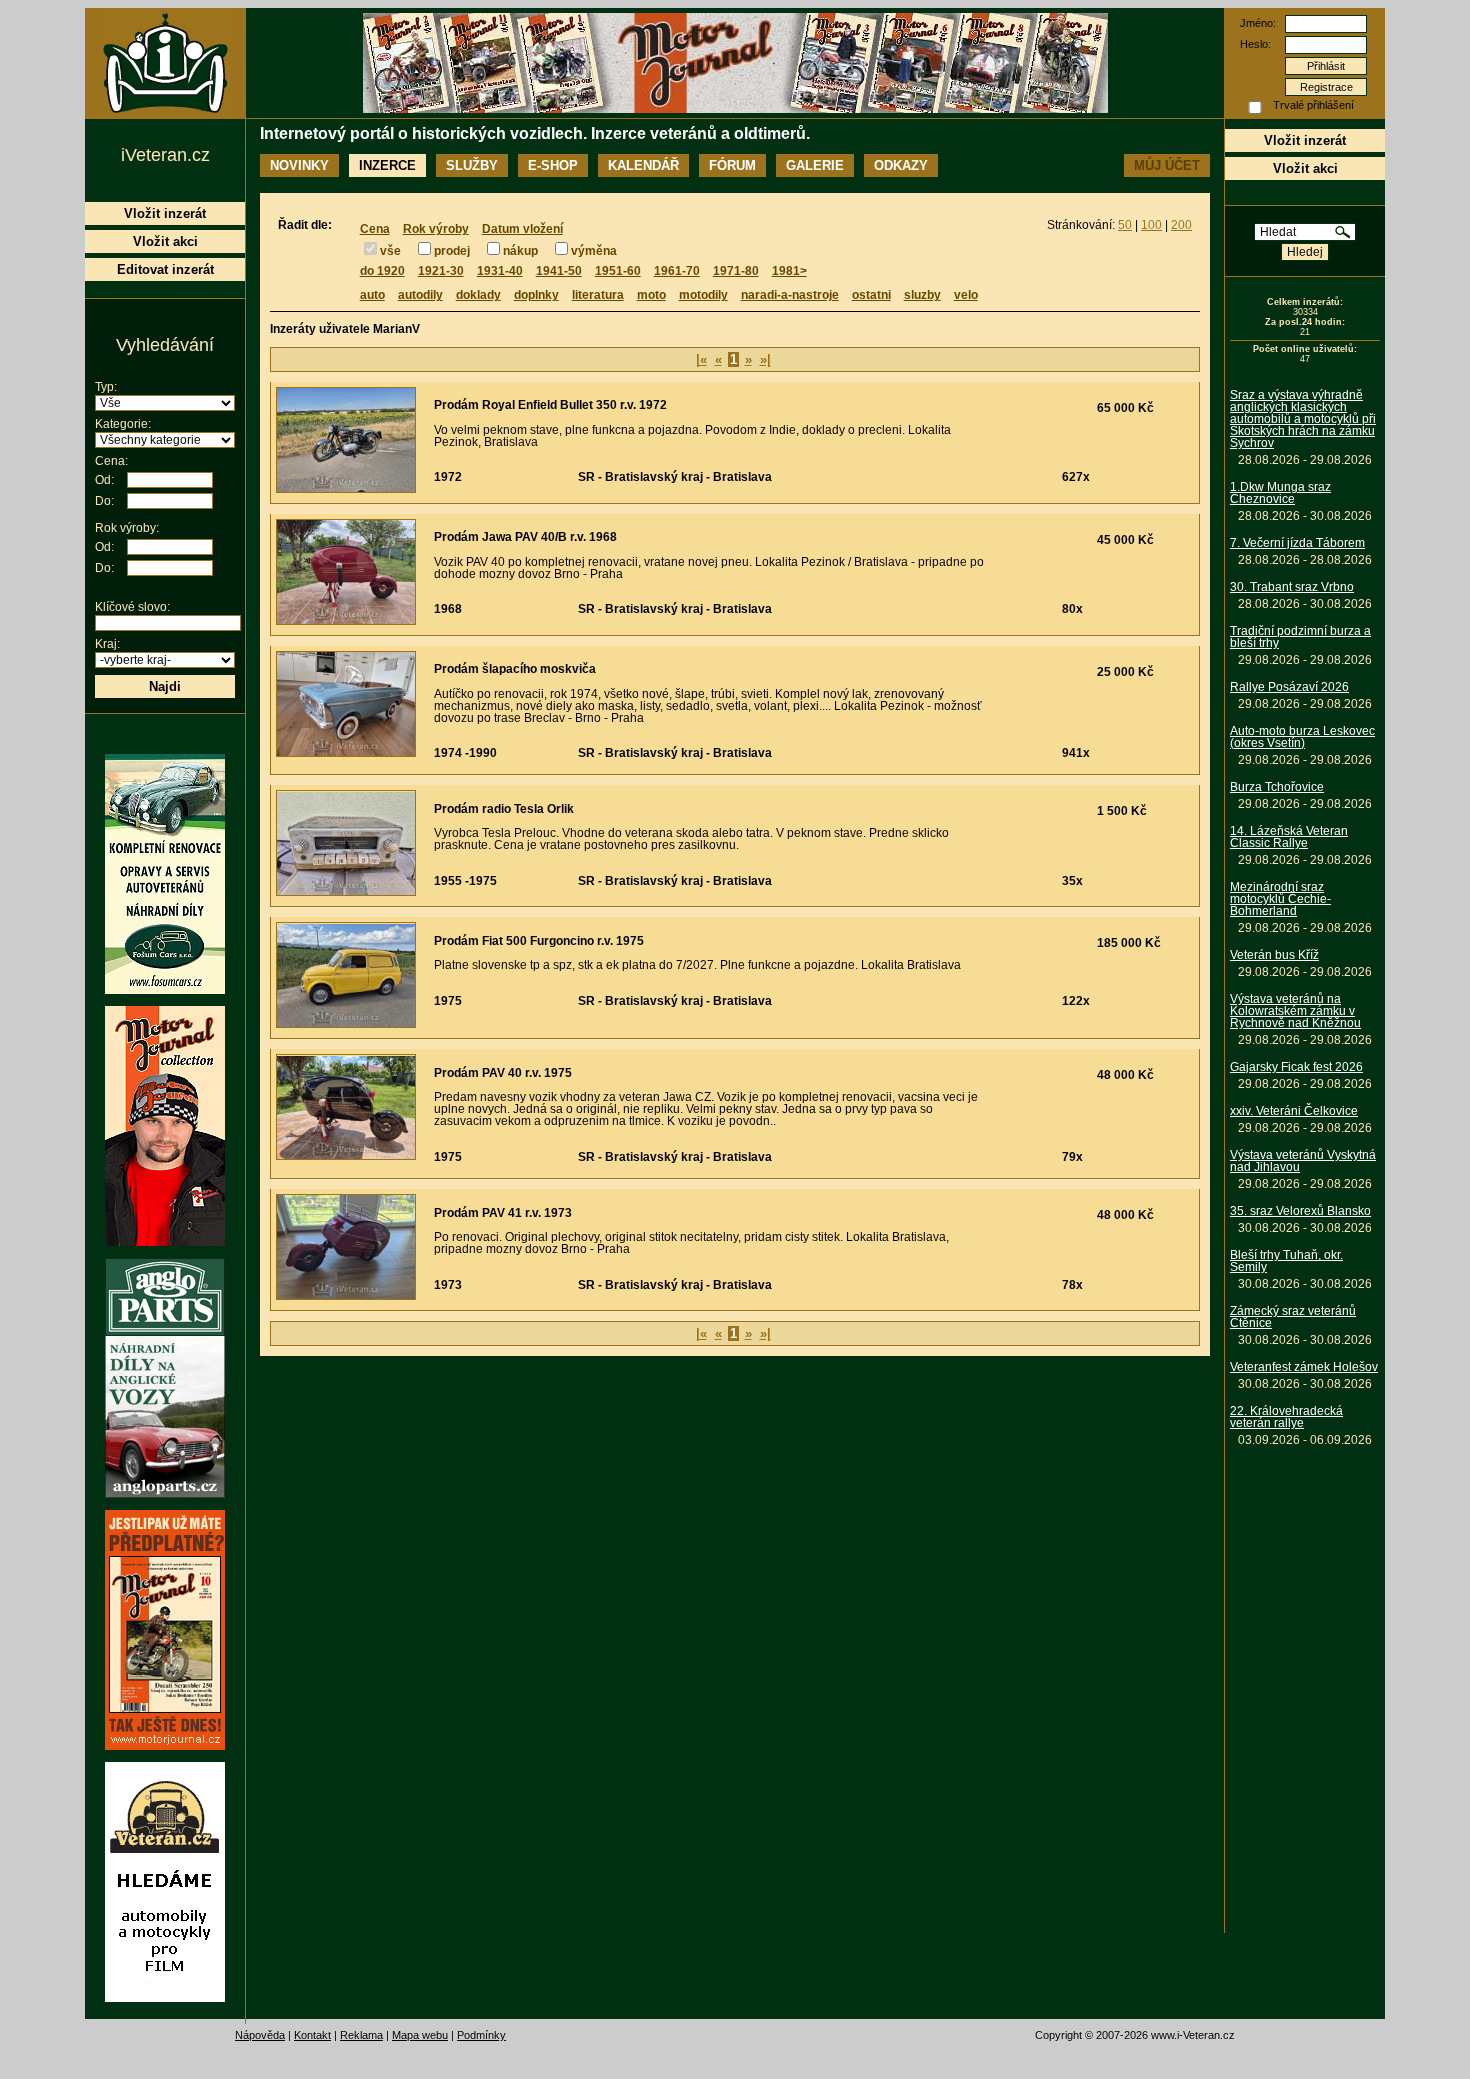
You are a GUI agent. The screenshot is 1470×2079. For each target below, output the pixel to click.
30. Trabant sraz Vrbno (1292, 587)
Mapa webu (420, 2035)
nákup (520, 251)
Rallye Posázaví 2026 (1289, 687)
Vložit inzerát (1305, 140)
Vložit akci (1305, 168)
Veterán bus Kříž (1274, 955)
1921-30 (441, 271)
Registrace (1326, 87)
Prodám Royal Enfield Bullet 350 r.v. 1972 (550, 405)
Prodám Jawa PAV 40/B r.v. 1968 (525, 537)
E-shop (553, 165)
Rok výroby (436, 229)
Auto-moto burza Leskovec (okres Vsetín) (1302, 737)
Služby (472, 165)
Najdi (165, 686)
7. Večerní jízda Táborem (1297, 543)
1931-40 (500, 271)
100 (1151, 225)
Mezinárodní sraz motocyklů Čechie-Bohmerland (1280, 899)
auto (372, 295)
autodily (420, 295)
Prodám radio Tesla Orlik (504, 809)
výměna (594, 251)
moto (651, 295)
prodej (452, 251)
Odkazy (901, 165)
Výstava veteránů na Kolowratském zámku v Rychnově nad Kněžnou (1295, 1011)
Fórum (732, 165)
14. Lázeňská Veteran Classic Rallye (1289, 837)
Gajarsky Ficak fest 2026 (1296, 1067)
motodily (703, 295)
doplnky (536, 295)
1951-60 (618, 271)
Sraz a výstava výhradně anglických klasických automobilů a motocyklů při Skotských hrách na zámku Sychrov (1303, 419)
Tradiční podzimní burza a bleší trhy (1300, 637)
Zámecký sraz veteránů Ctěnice (1293, 1317)
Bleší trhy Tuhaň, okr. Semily (1286, 1261)
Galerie (815, 165)
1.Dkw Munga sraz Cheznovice (1280, 493)
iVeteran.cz (165, 154)
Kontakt (312, 2035)
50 (1125, 225)
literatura (598, 295)
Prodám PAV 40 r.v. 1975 (503, 1073)
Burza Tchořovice (1277, 787)
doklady (478, 295)
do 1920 (382, 271)
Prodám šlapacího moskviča (515, 669)
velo (966, 295)
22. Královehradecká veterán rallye (1286, 1417)
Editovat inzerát (165, 269)
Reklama (361, 2035)
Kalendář (643, 165)
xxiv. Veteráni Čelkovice (1294, 1111)
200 (1181, 225)
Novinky (299, 165)
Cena (375, 229)
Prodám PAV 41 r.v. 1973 (503, 1213)
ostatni (871, 295)
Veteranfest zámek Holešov (1304, 1367)
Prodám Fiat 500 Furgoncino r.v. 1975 (539, 941)
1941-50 (559, 271)
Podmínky (481, 2035)
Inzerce (387, 165)
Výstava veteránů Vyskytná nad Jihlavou (1303, 1161)
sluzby (922, 295)
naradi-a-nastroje (790, 295)
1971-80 (736, 271)
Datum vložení (522, 229)
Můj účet (1167, 165)
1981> (789, 271)
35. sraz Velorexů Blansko (1300, 1211)
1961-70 (677, 271)
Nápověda (260, 2035)
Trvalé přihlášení (1313, 105)
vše (390, 251)
